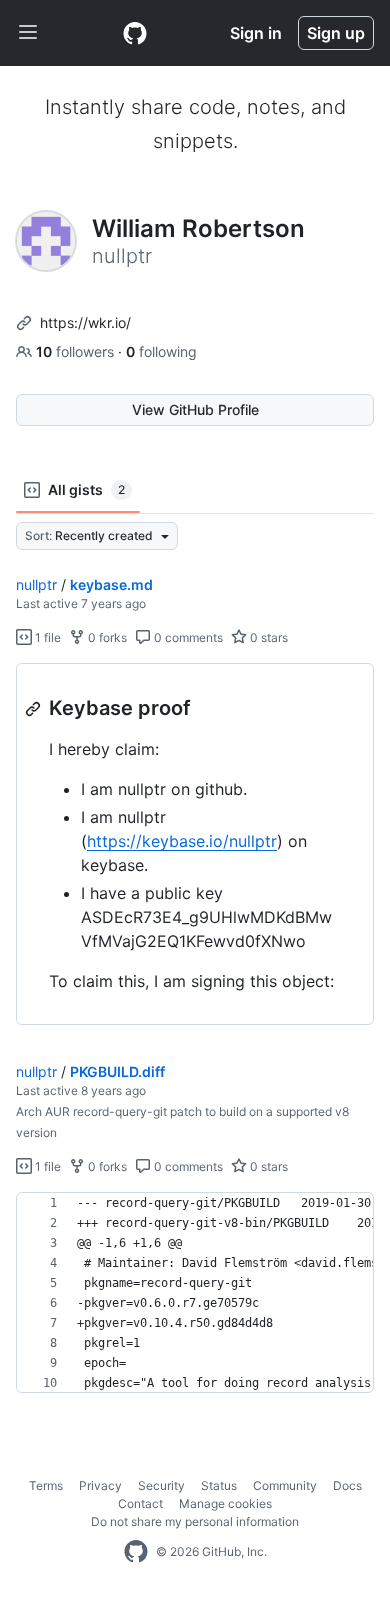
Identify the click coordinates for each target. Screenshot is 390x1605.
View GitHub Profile (195, 409)
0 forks (106, 637)
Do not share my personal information (195, 1521)
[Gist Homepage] (135, 33)
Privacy (100, 1485)
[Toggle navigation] (28, 33)
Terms (46, 1485)
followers (77, 351)
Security (161, 1485)
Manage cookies (225, 1503)
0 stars (267, 637)
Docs (347, 1485)
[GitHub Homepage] (136, 1552)
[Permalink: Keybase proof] (35, 709)
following (161, 351)
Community (285, 1485)
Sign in (256, 33)
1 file (46, 637)
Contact (140, 1503)
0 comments (187, 637)
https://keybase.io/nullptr (182, 841)
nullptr (36, 584)
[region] (195, 844)
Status (219, 1485)
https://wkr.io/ (85, 322)
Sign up (336, 33)
